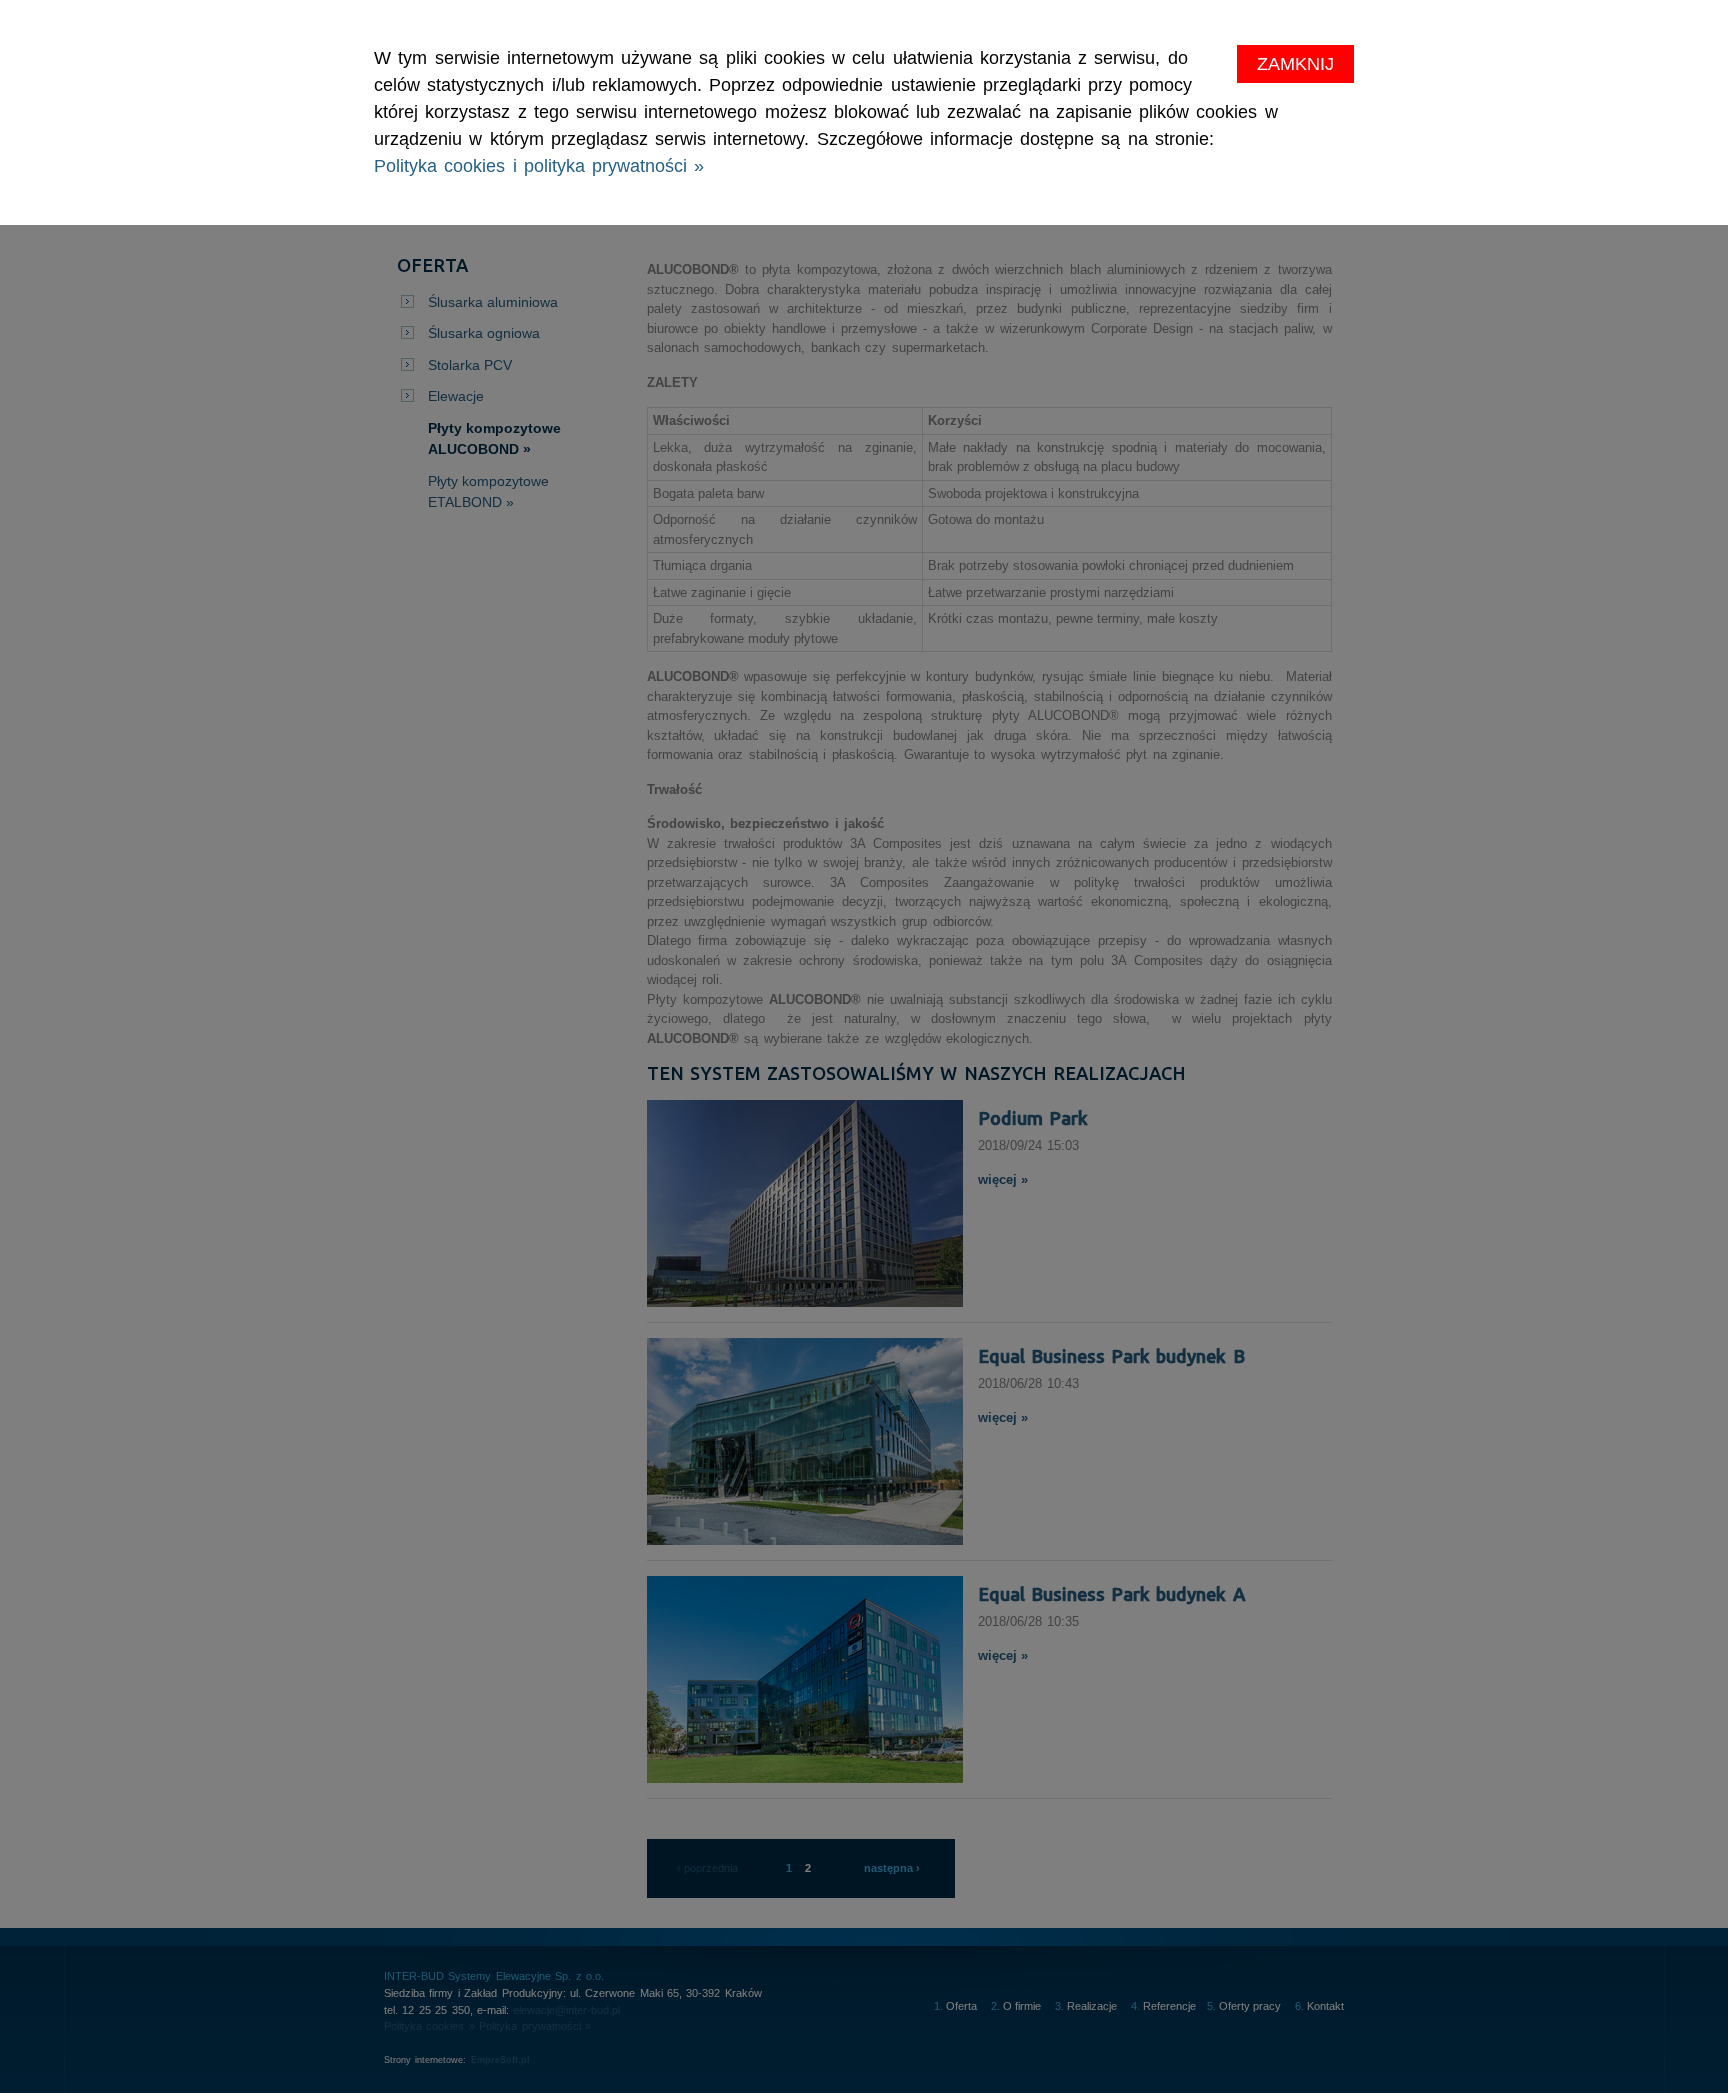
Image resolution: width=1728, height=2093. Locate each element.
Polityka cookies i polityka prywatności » (539, 166)
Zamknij (1295, 64)
